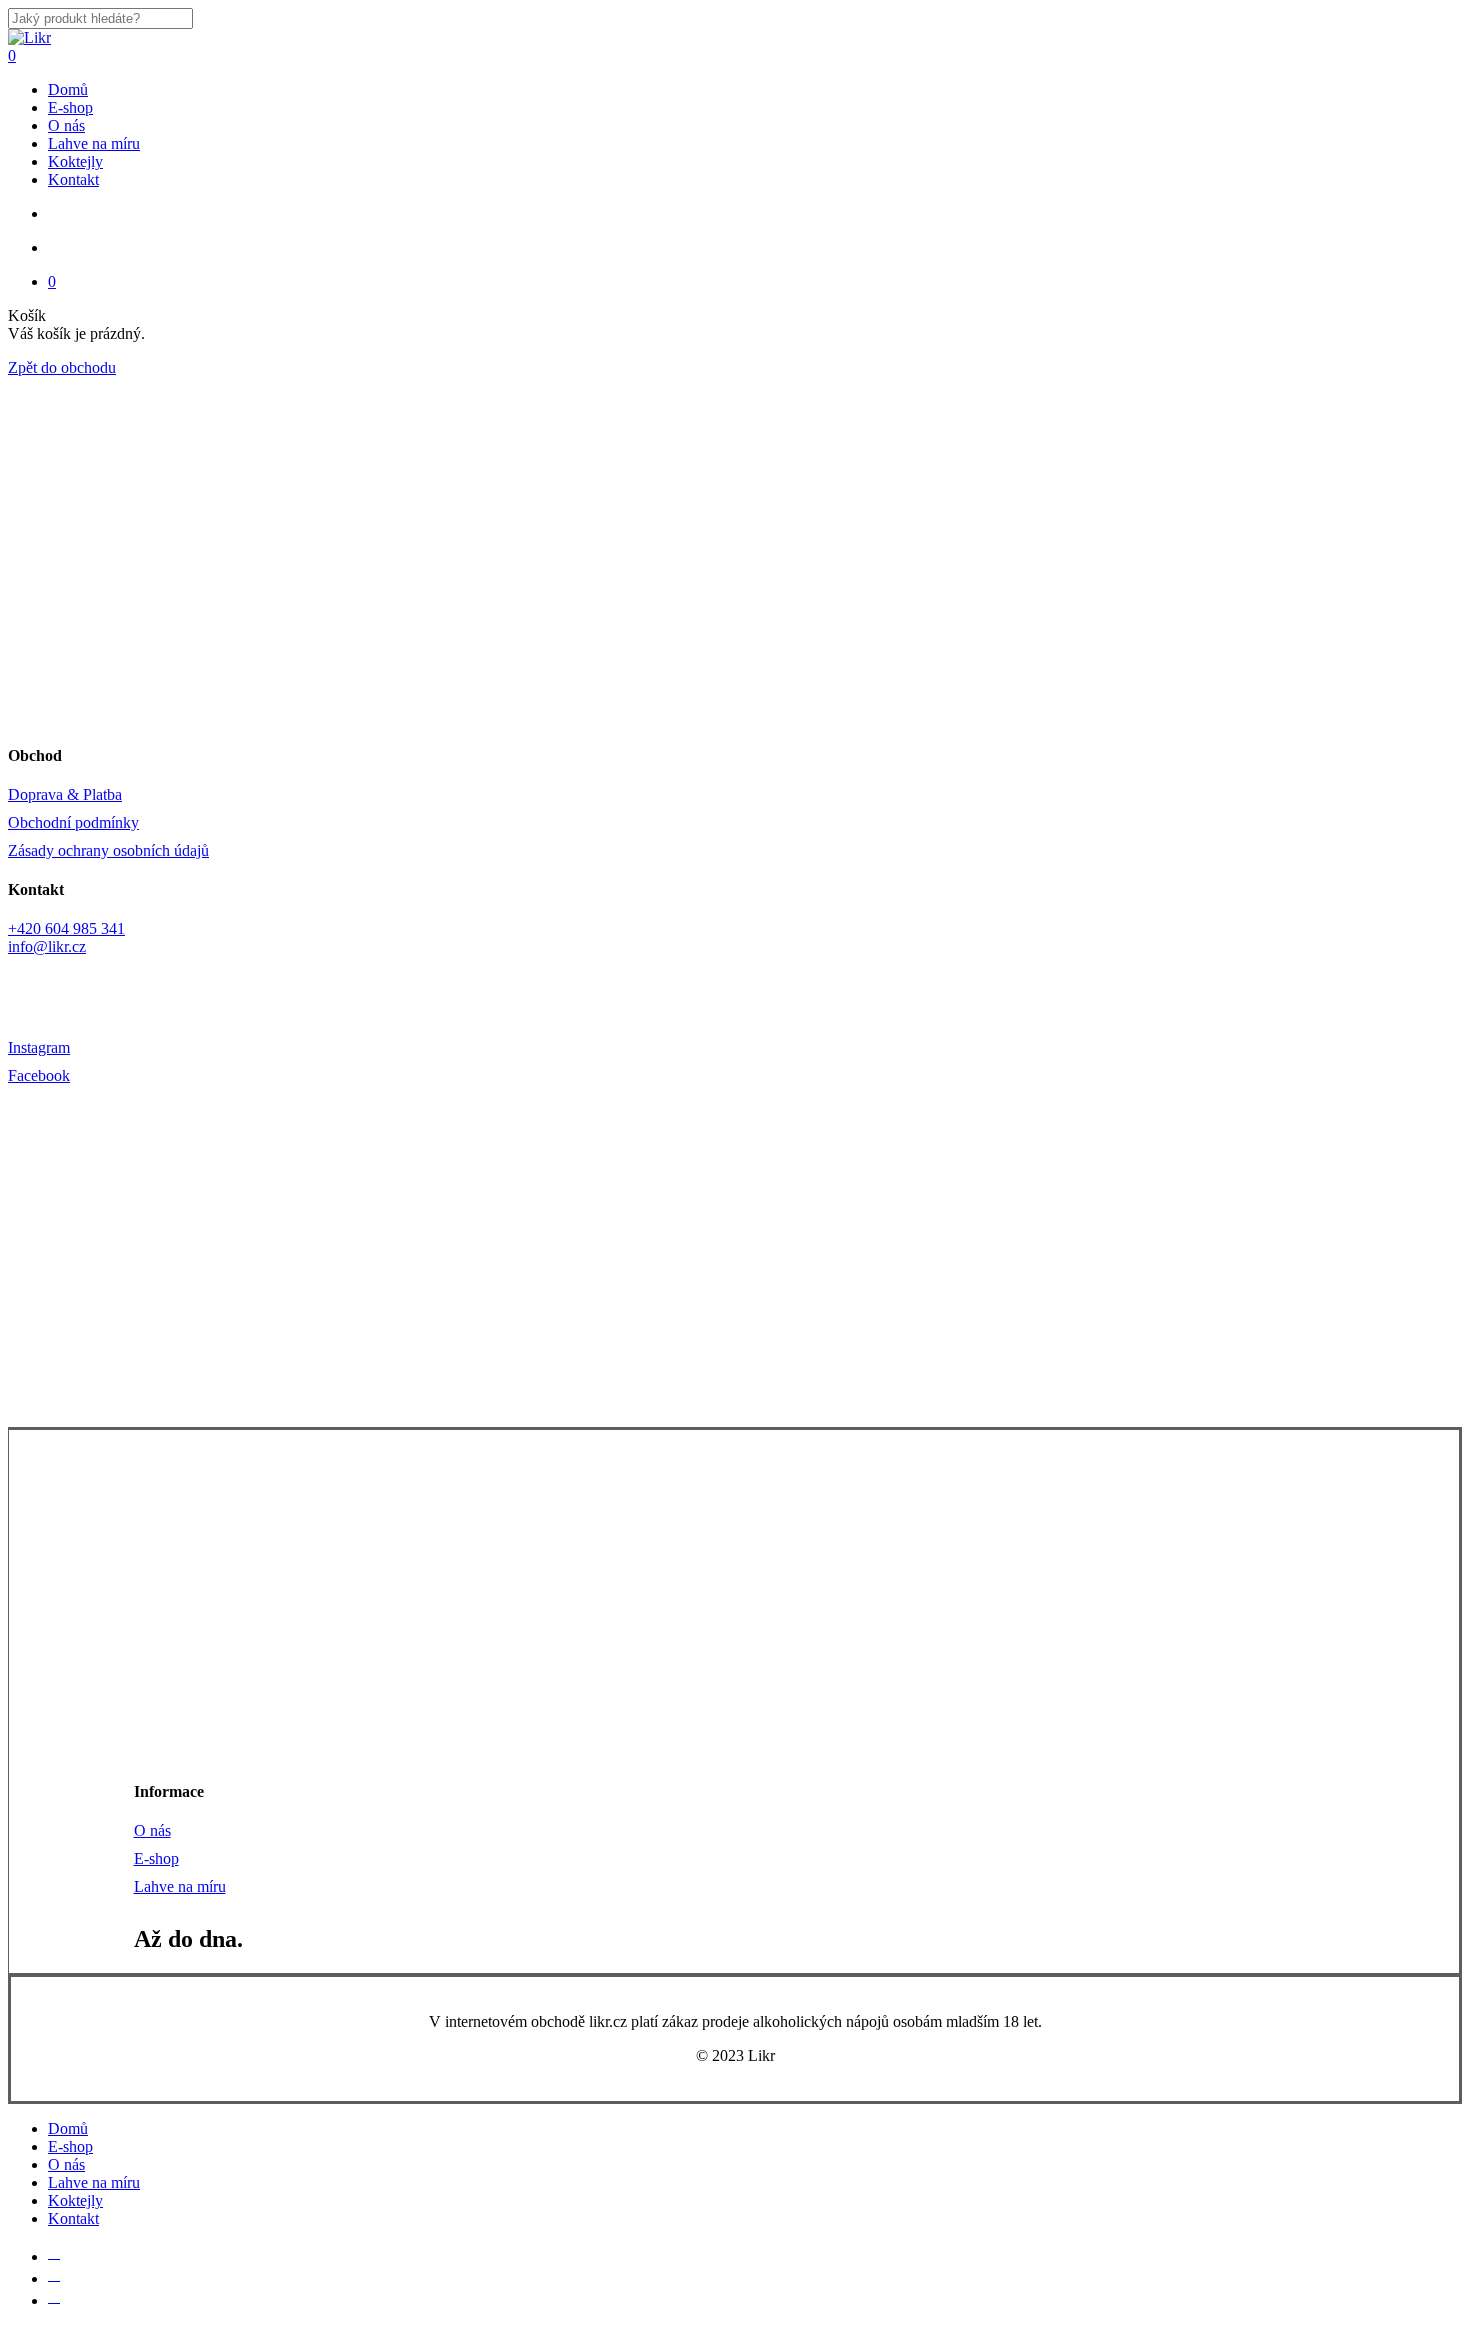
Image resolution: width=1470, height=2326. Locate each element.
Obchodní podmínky (73, 822)
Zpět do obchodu (62, 367)
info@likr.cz (47, 946)
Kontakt (73, 2218)
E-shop (156, 1858)
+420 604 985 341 (66, 928)
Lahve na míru (180, 1886)
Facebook (39, 1075)
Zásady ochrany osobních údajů (108, 850)
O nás (152, 1830)
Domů (68, 2128)
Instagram (39, 1047)
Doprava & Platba (65, 794)
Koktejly (75, 2200)
